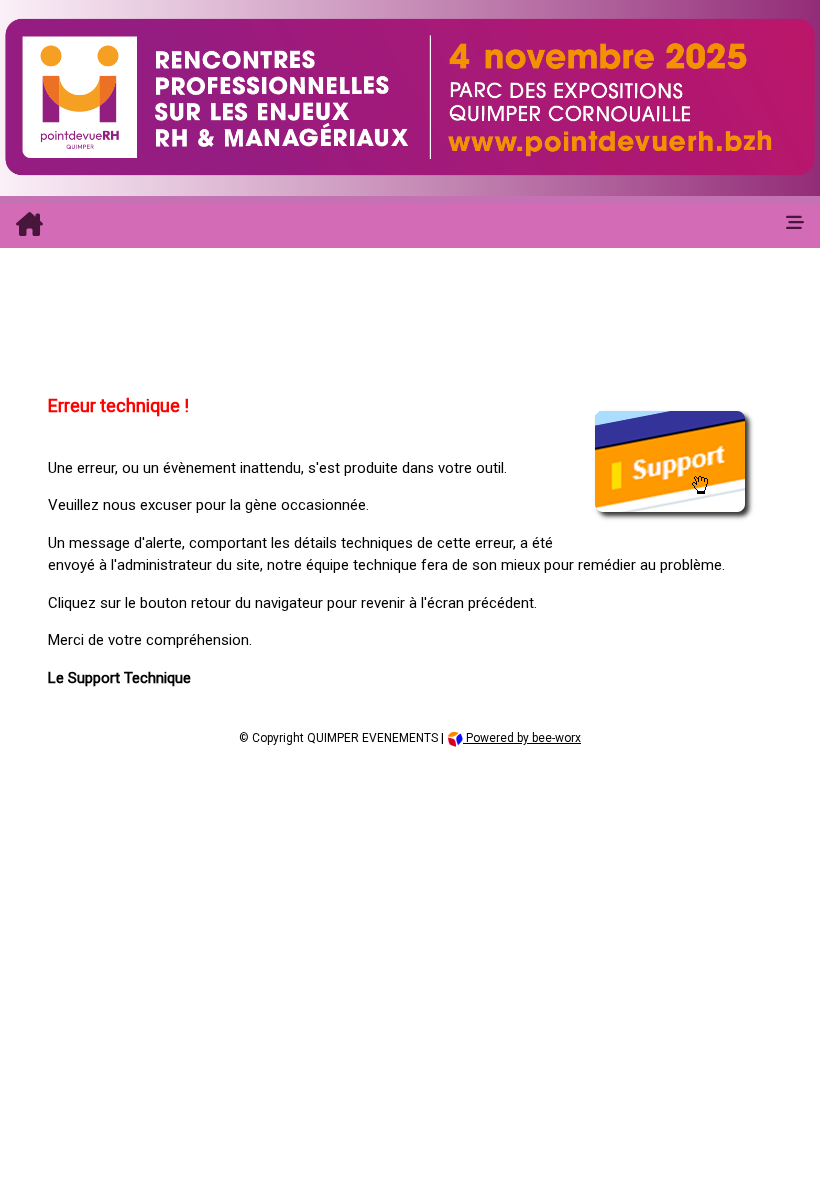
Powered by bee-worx (522, 738)
